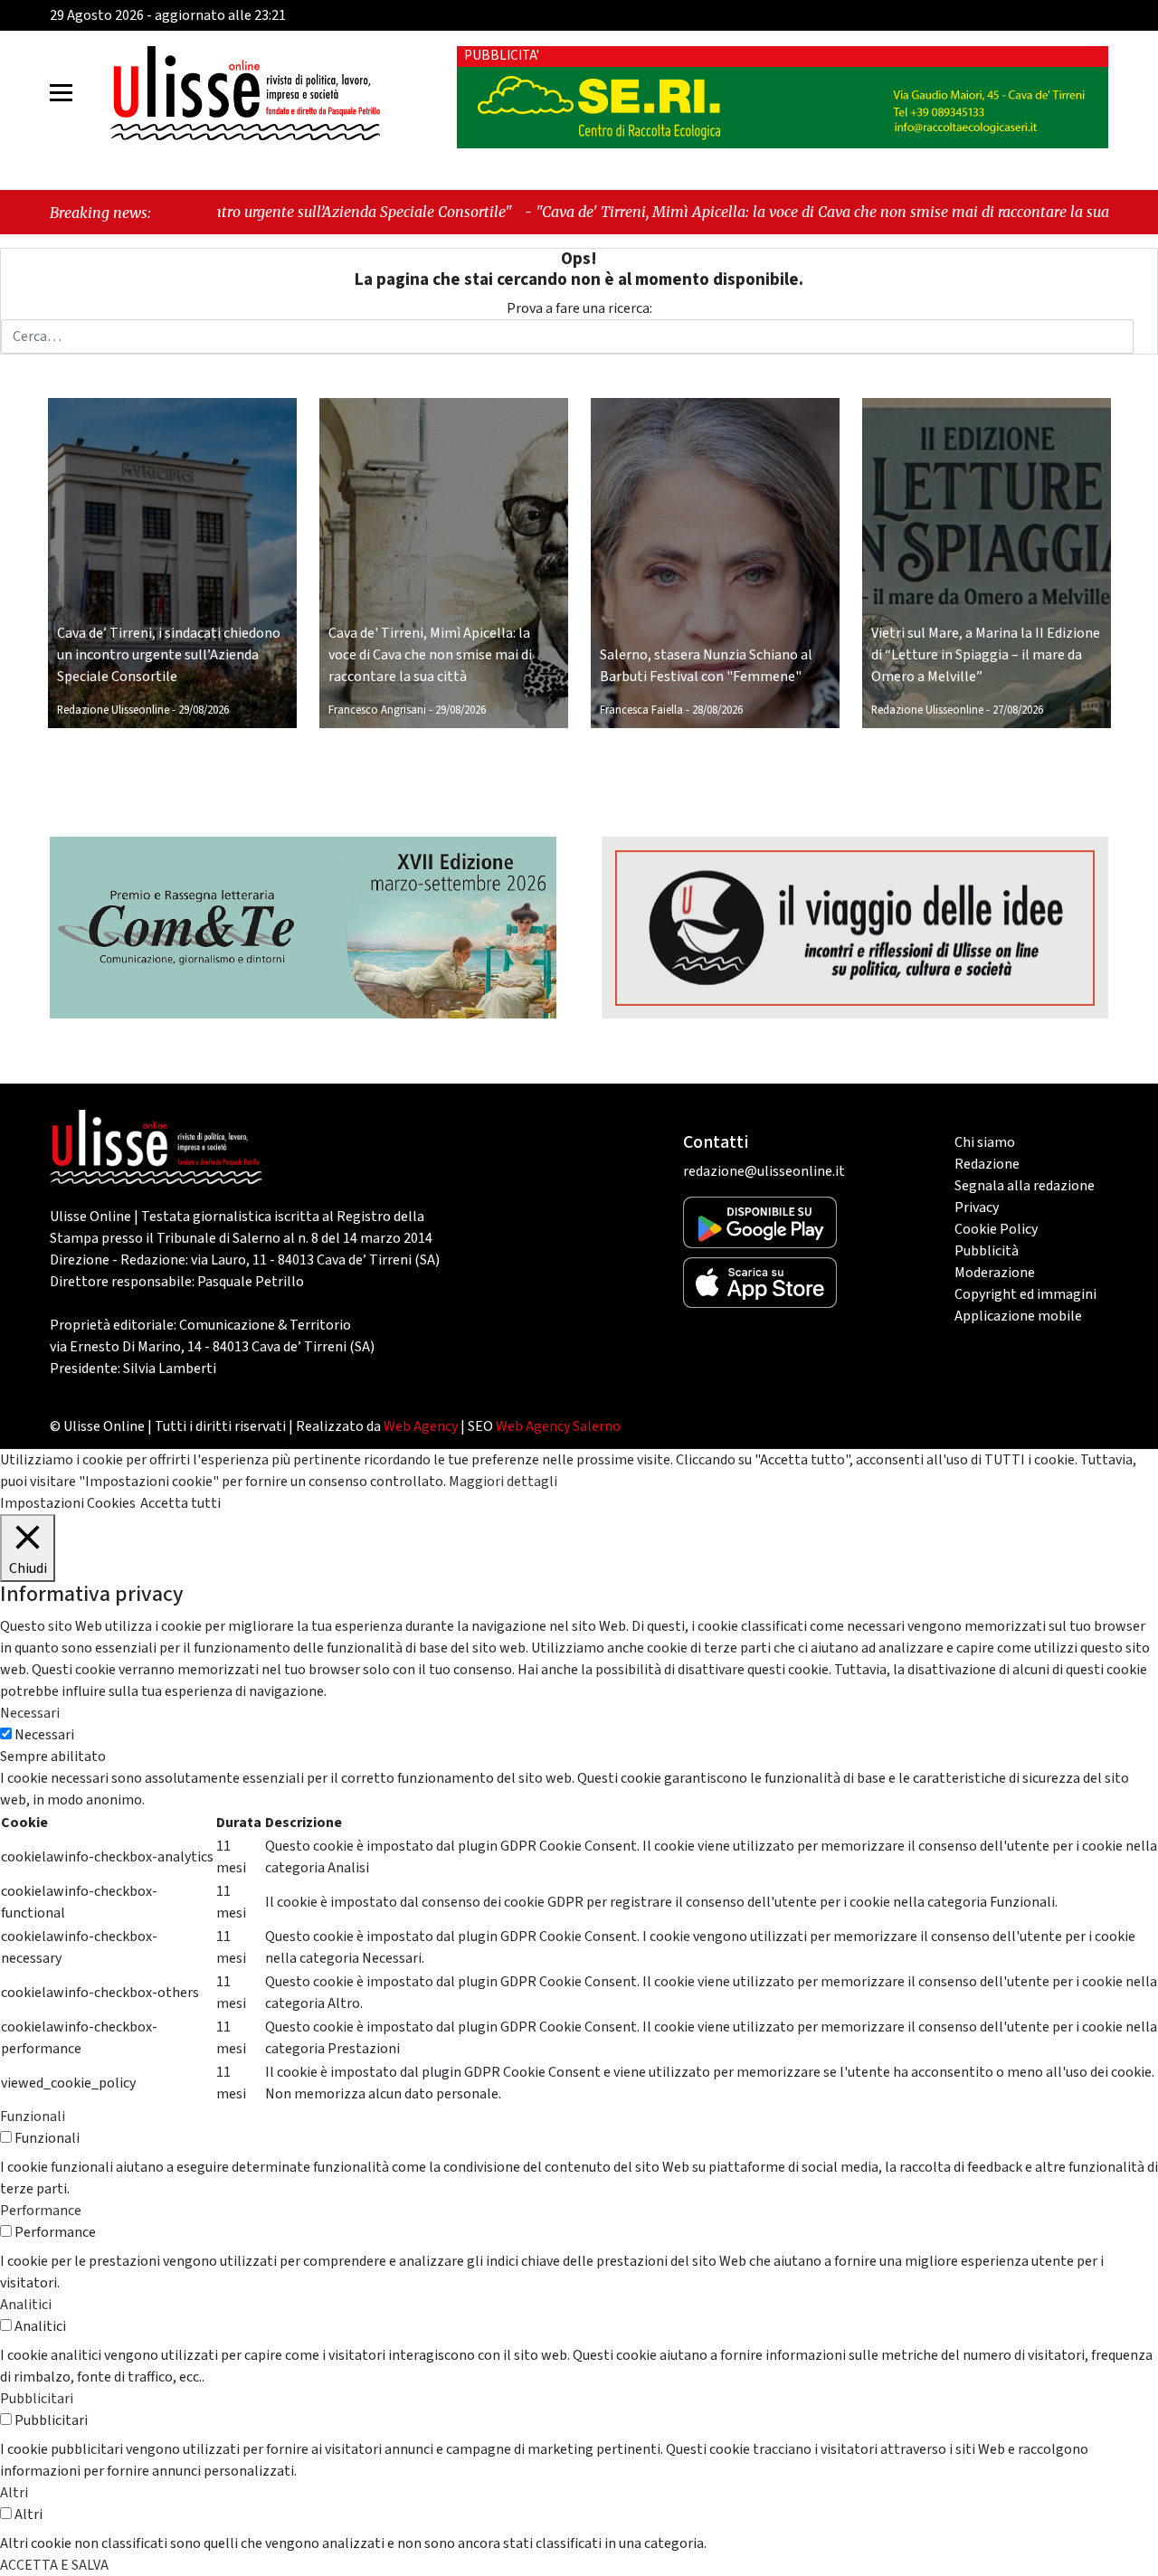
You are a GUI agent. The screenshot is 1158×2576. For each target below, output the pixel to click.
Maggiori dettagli (503, 1482)
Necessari (44, 1735)
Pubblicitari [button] (37, 2399)
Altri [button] (14, 2493)
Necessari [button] (30, 1713)
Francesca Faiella (641, 710)
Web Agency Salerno (558, 1426)
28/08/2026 (717, 710)
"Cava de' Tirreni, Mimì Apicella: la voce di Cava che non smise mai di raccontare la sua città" (714, 212)
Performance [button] (41, 2211)
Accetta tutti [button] (180, 1503)
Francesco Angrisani (377, 710)
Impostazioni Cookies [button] (68, 1503)
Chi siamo (985, 1142)
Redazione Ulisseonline (113, 710)
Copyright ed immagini (1025, 1294)
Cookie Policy (996, 1229)
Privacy (977, 1207)
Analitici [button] (26, 2305)
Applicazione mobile (1018, 1316)
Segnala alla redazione (1025, 1186)
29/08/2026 (204, 710)
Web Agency (421, 1426)
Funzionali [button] (33, 2117)
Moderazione (995, 1273)
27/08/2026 (1018, 710)
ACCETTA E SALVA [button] (54, 2565)
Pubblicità (987, 1251)
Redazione (987, 1164)
